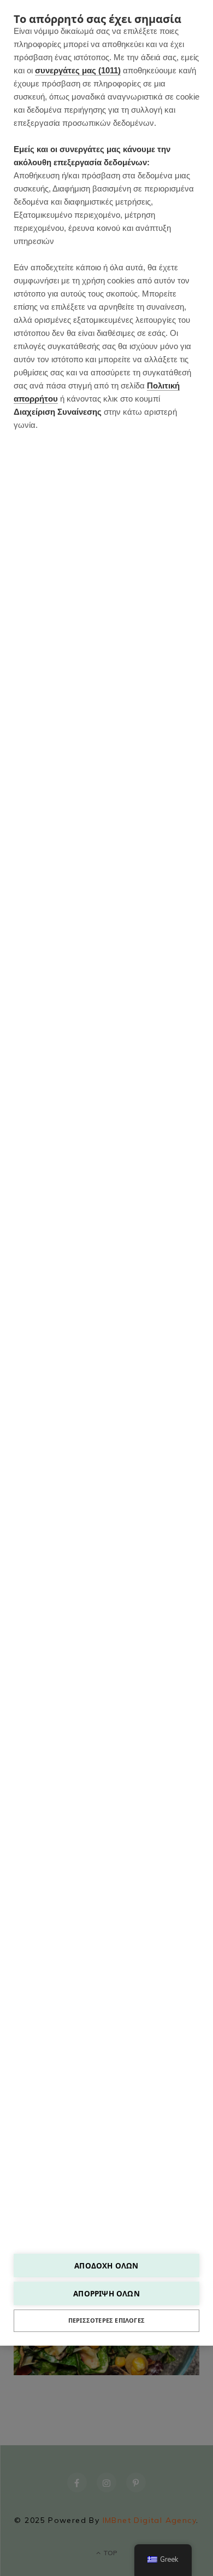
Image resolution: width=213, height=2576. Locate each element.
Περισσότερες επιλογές (106, 2320)
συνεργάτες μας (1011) (78, 70)
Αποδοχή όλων (106, 2265)
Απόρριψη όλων (106, 2293)
